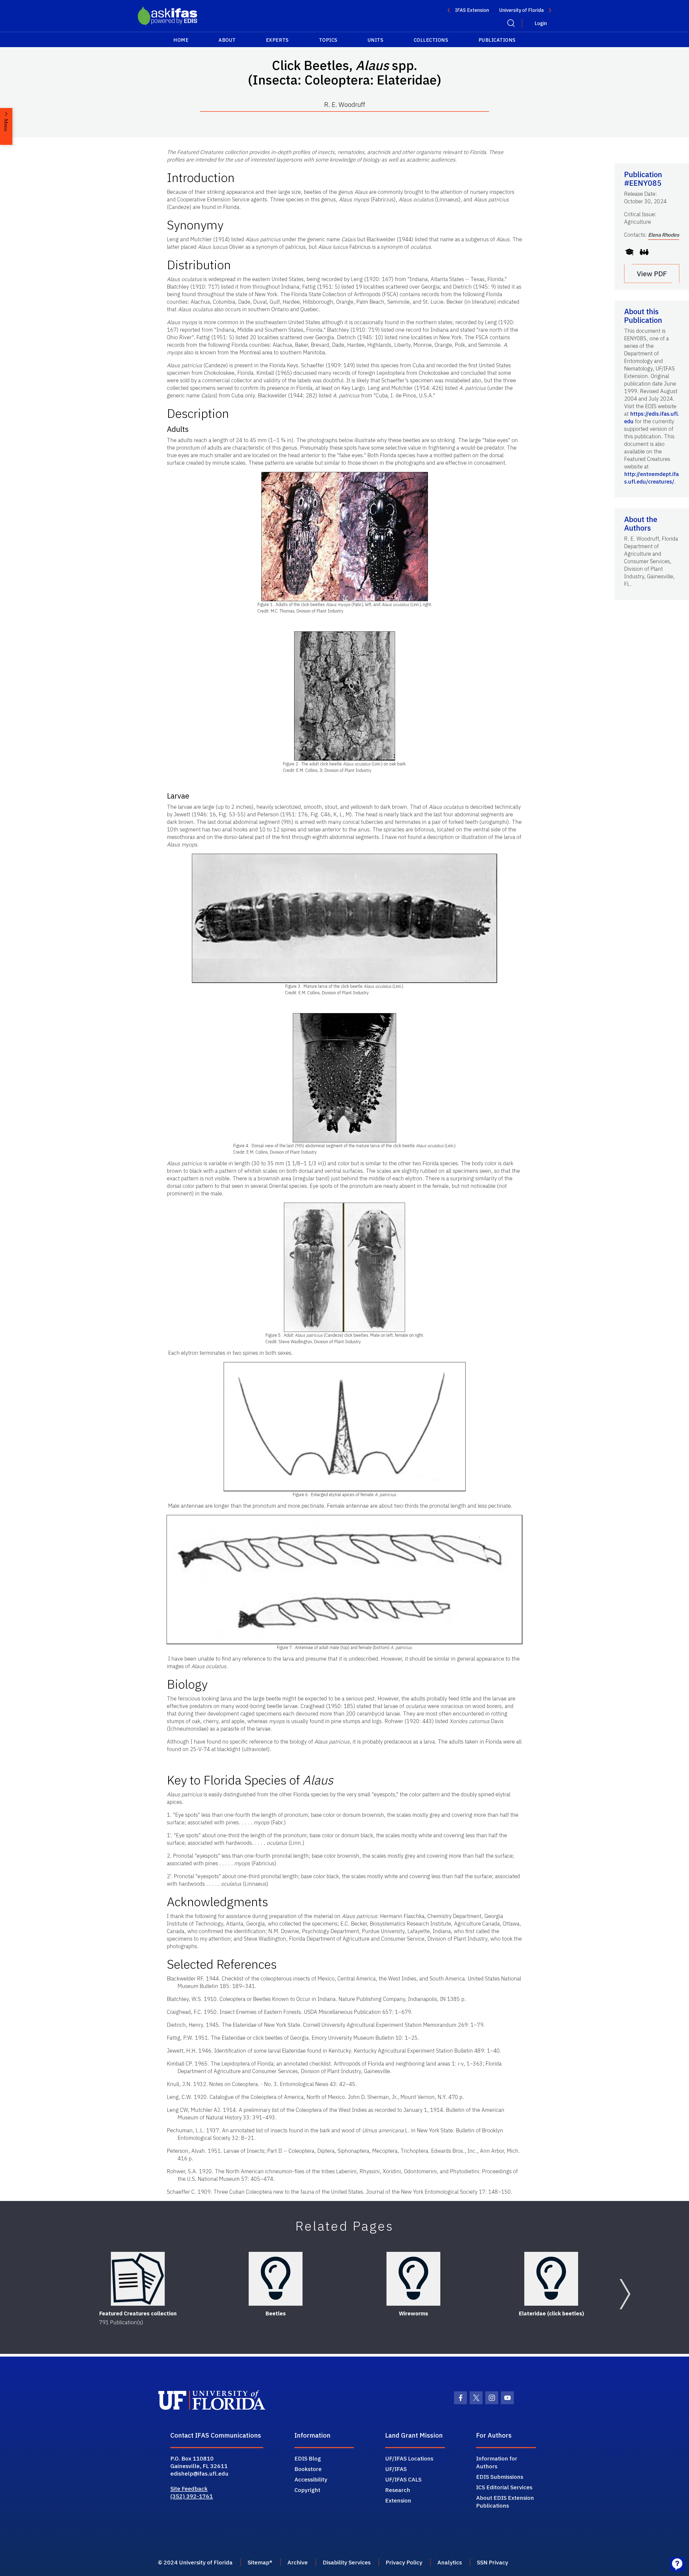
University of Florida (521, 10)
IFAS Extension (472, 10)
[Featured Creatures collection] (138, 2279)
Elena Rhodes (664, 235)
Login (541, 23)
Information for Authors (497, 2462)
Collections (431, 40)
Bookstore (308, 2469)
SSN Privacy (493, 2562)
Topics (328, 40)
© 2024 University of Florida (195, 2562)
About (227, 40)
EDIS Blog (308, 2458)
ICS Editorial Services (504, 2487)
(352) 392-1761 (192, 2496)
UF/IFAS (396, 2469)
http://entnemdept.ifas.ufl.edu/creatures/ (651, 478)
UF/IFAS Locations (409, 2458)
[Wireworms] (413, 2279)
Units (376, 40)
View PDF (652, 274)
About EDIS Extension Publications (505, 2502)
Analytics (450, 2562)
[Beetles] (276, 2279)
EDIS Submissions (500, 2477)
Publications (497, 40)
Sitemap (259, 2562)
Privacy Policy (404, 2562)
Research (398, 2490)
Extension (398, 2500)
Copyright (307, 2490)
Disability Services (347, 2562)
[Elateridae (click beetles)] (551, 2279)
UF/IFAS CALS (403, 2479)
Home (181, 40)
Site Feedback (189, 2488)
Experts (277, 40)
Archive (298, 2562)
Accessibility (311, 2479)
